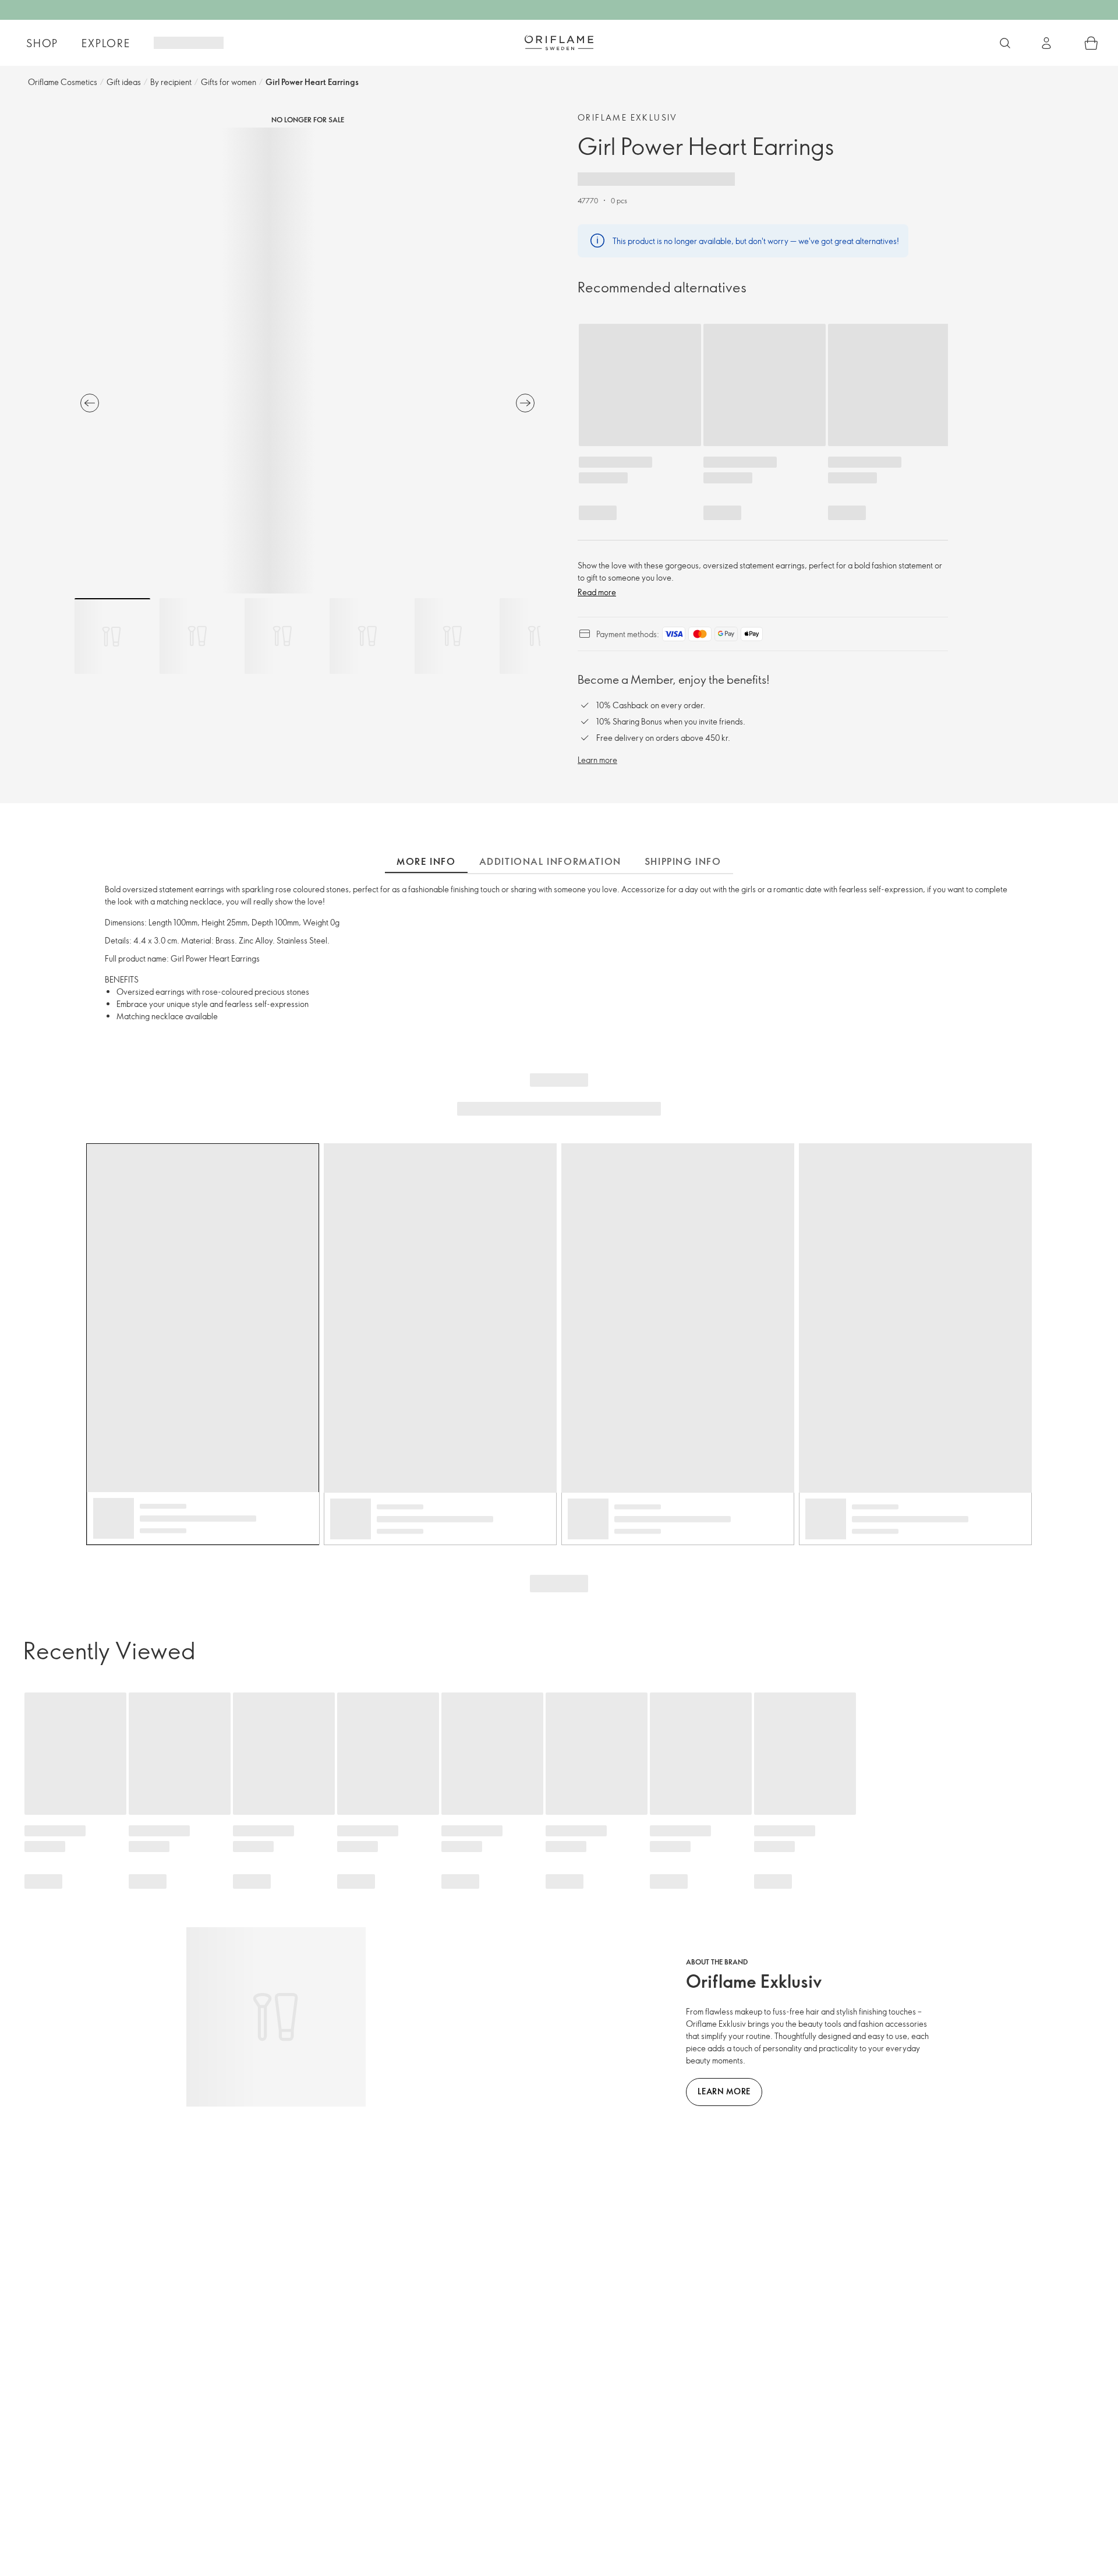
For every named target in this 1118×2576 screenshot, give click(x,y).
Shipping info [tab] (683, 861)
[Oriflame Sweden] (559, 43)
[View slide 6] (537, 636)
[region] (307, 361)
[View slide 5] (452, 636)
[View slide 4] (367, 636)
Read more (597, 592)
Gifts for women (229, 82)
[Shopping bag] (1091, 43)
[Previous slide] (90, 403)
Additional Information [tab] (550, 861)
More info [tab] (426, 861)
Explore (106, 43)
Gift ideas (124, 82)
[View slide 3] (282, 636)
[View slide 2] (197, 636)
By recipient (171, 82)
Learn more (597, 760)
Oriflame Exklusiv (628, 117)
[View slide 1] (112, 636)
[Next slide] (525, 403)
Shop (42, 43)
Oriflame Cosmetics (63, 82)
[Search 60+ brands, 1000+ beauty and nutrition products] (1005, 43)
